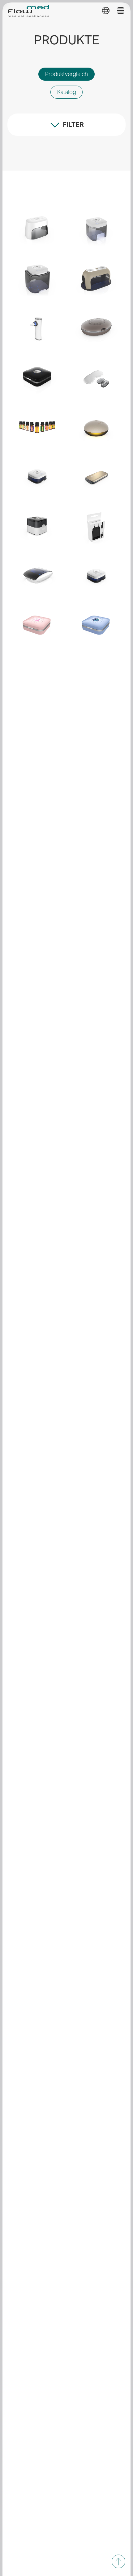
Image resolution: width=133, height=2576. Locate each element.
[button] (106, 11)
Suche (27, 155)
